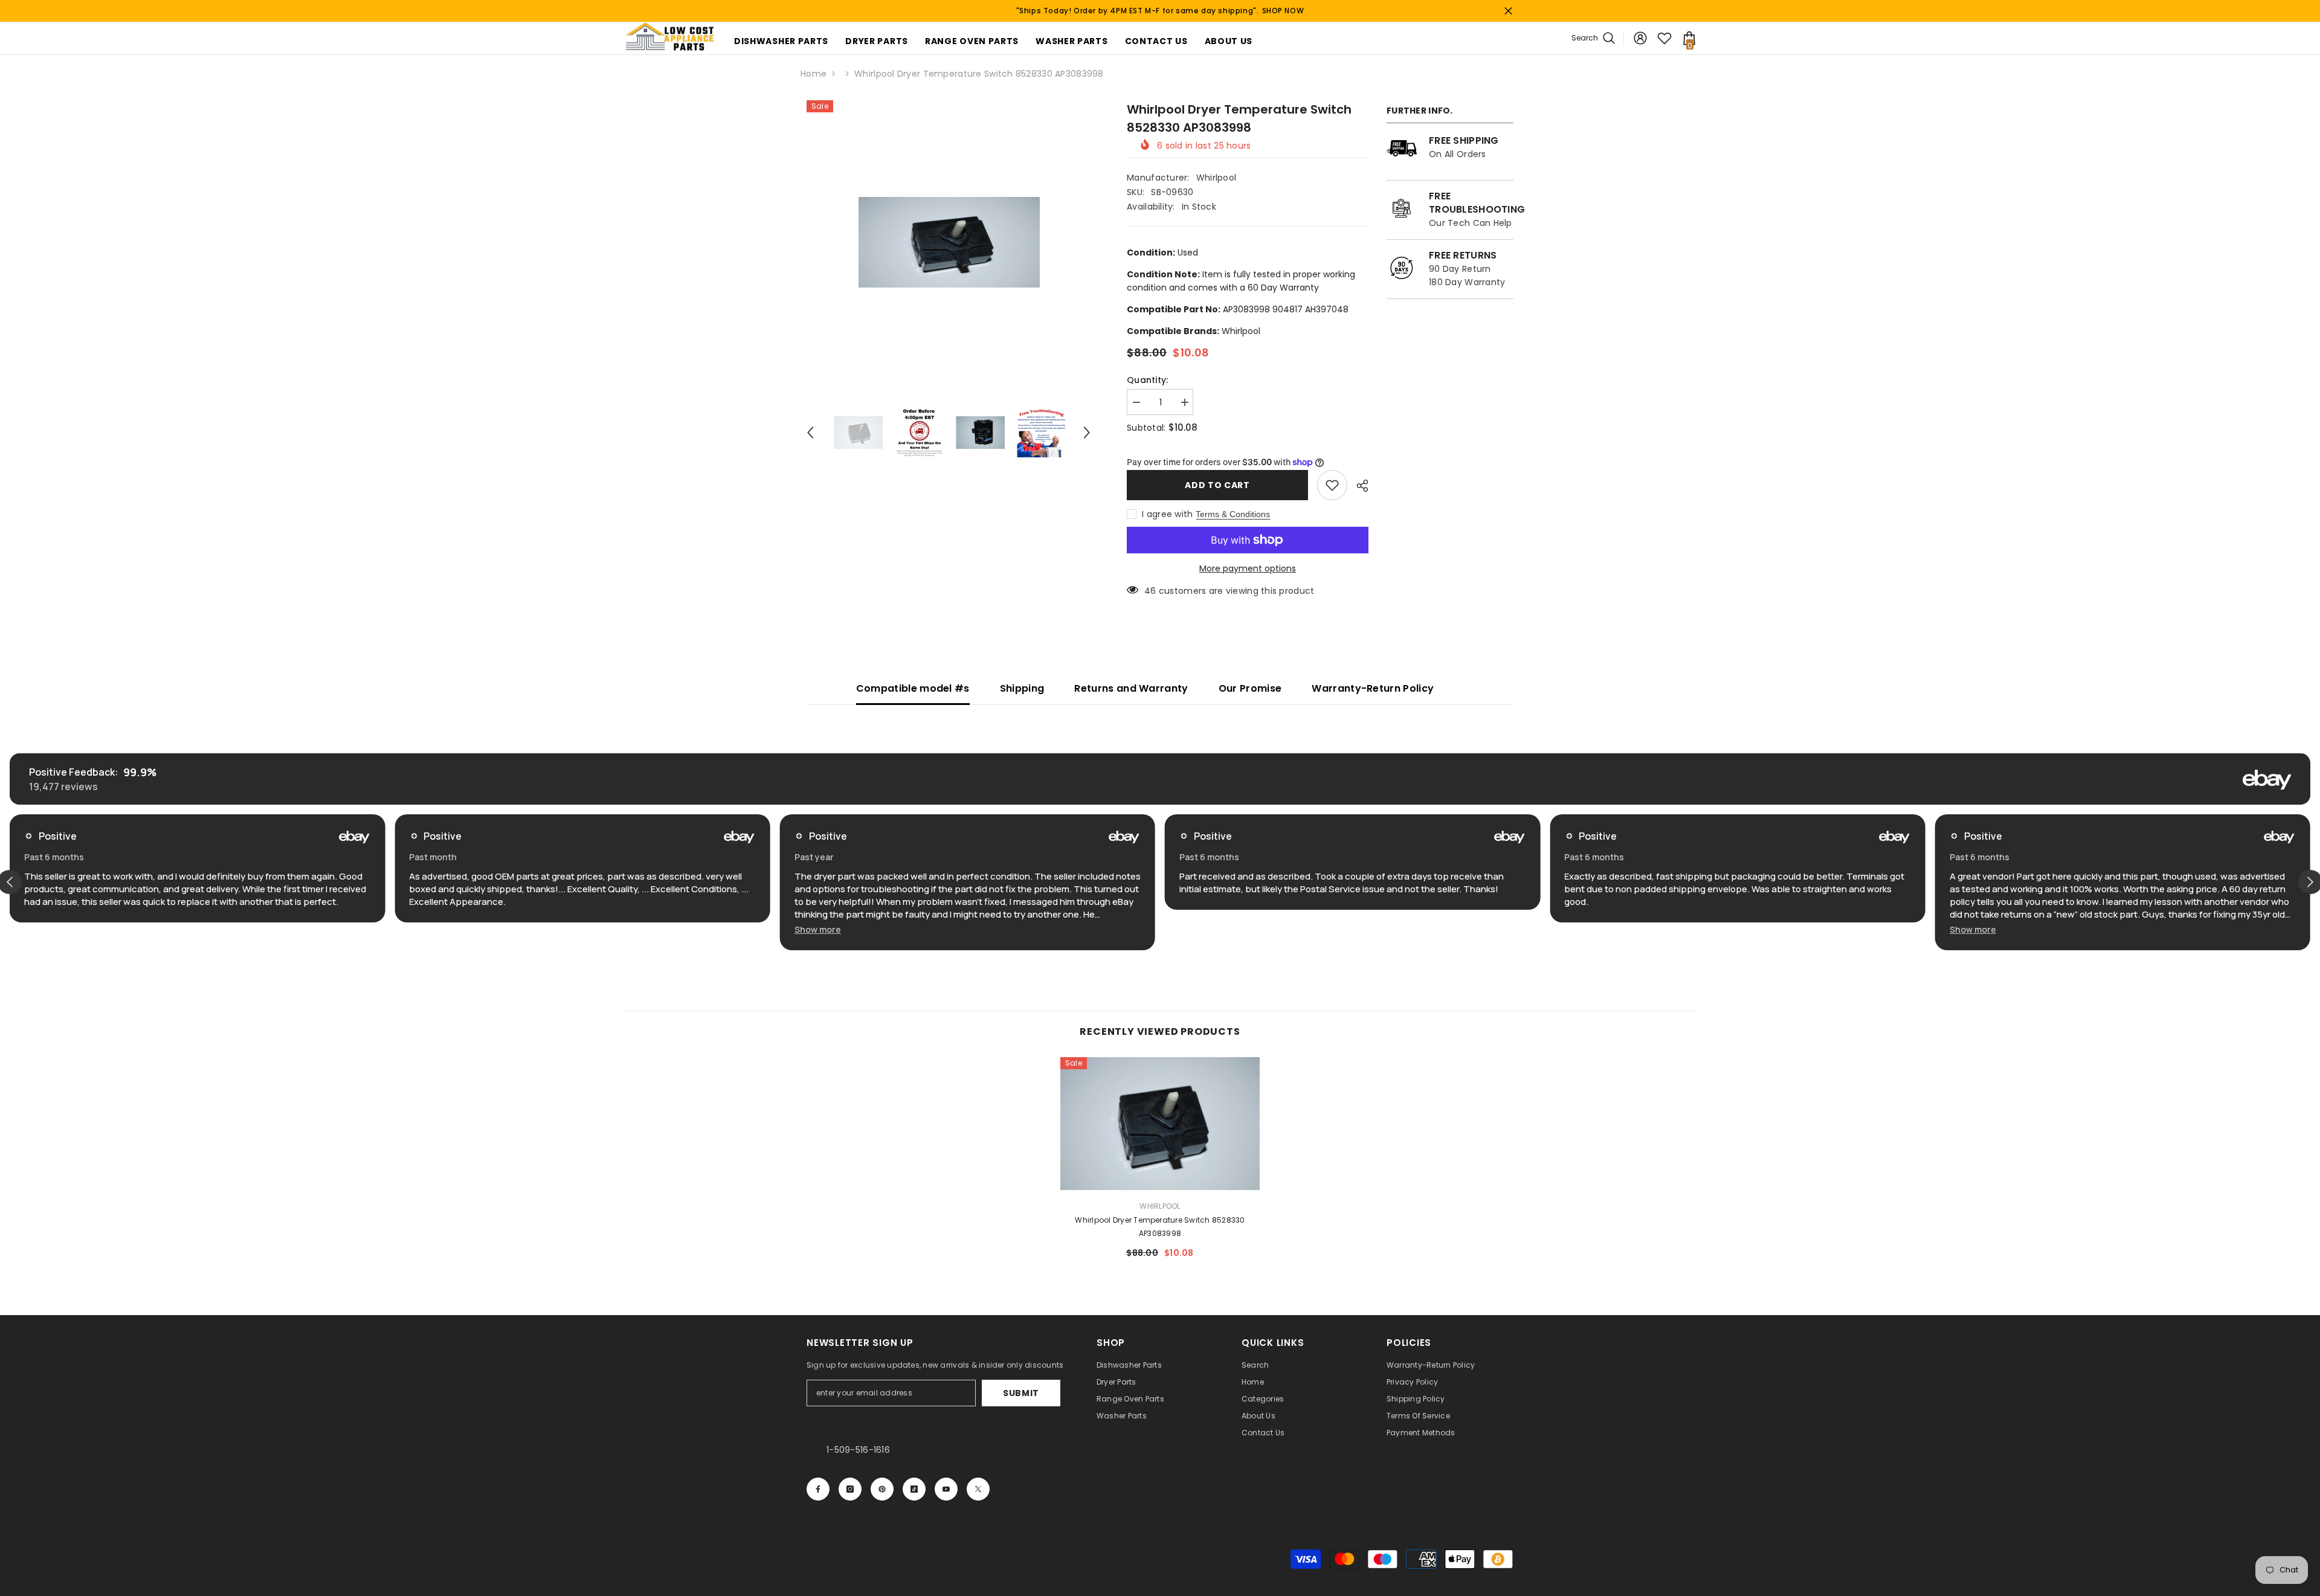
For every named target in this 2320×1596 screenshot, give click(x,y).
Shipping (1022, 688)
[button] (810, 433)
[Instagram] (850, 1489)
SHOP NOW (1283, 11)
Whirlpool (1216, 178)
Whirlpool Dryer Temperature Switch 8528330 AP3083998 (1160, 1226)
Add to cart (1217, 485)
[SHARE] (1358, 486)
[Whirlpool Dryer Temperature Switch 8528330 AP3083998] (1160, 1124)
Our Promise (1250, 688)
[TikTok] (914, 1489)
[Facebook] (818, 1489)
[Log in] (1640, 38)
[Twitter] (978, 1489)
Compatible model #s (913, 688)
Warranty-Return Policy (1373, 688)
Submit (1021, 1393)
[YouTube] (946, 1489)
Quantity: (1148, 380)
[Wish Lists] (1664, 38)
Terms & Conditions (1233, 514)
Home (814, 74)
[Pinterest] (882, 1489)
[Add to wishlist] (1332, 485)
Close (1508, 11)
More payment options (1248, 568)
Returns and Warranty (1131, 688)
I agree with (1167, 514)
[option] (949, 242)
